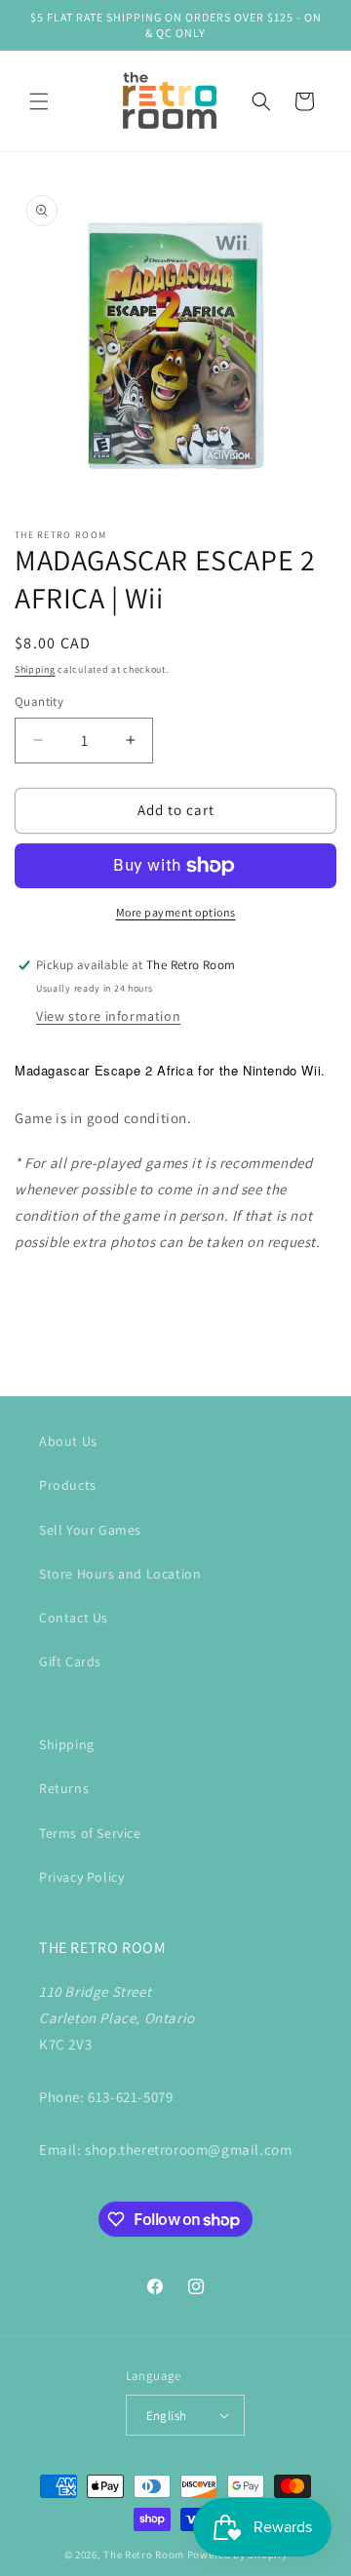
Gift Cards (70, 1661)
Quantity (39, 702)
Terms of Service (90, 1833)
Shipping (35, 669)
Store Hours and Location (120, 1574)
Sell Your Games (90, 1530)
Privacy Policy (81, 1877)
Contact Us (74, 1618)
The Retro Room (144, 2555)
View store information (108, 1016)
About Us (68, 1441)
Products (68, 1485)
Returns (64, 1788)
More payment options (176, 912)
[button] (39, 101)
